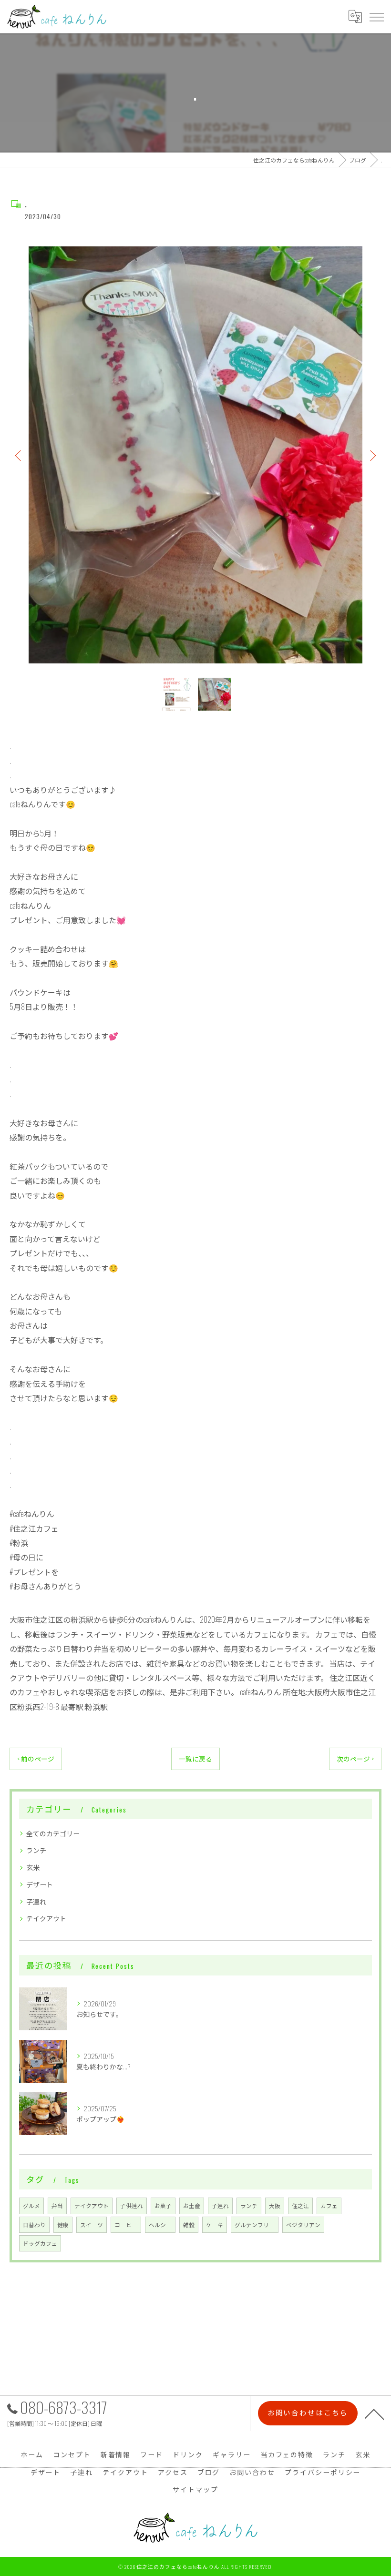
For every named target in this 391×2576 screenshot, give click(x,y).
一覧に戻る (195, 1759)
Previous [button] (19, 455)
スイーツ (92, 2225)
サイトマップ (195, 2489)
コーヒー (126, 2225)
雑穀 (189, 2225)
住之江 (300, 2205)
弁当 (57, 2205)
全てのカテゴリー (53, 1833)
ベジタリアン (303, 2225)
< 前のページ (36, 1759)
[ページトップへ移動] (374, 2413)
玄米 (33, 1867)
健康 (63, 2225)
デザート (40, 1884)
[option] (195, 455)
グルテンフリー (255, 2225)
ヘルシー (160, 2225)
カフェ (329, 2205)
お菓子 (163, 2205)
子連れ (36, 1901)
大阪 (275, 2205)
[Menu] (376, 17)
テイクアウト (46, 1918)
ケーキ (215, 2225)
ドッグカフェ (40, 2243)
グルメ (31, 2205)
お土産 (192, 2205)
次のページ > (355, 1759)
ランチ (36, 1850)
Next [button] (372, 455)
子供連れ (132, 2205)
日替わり (34, 2225)
